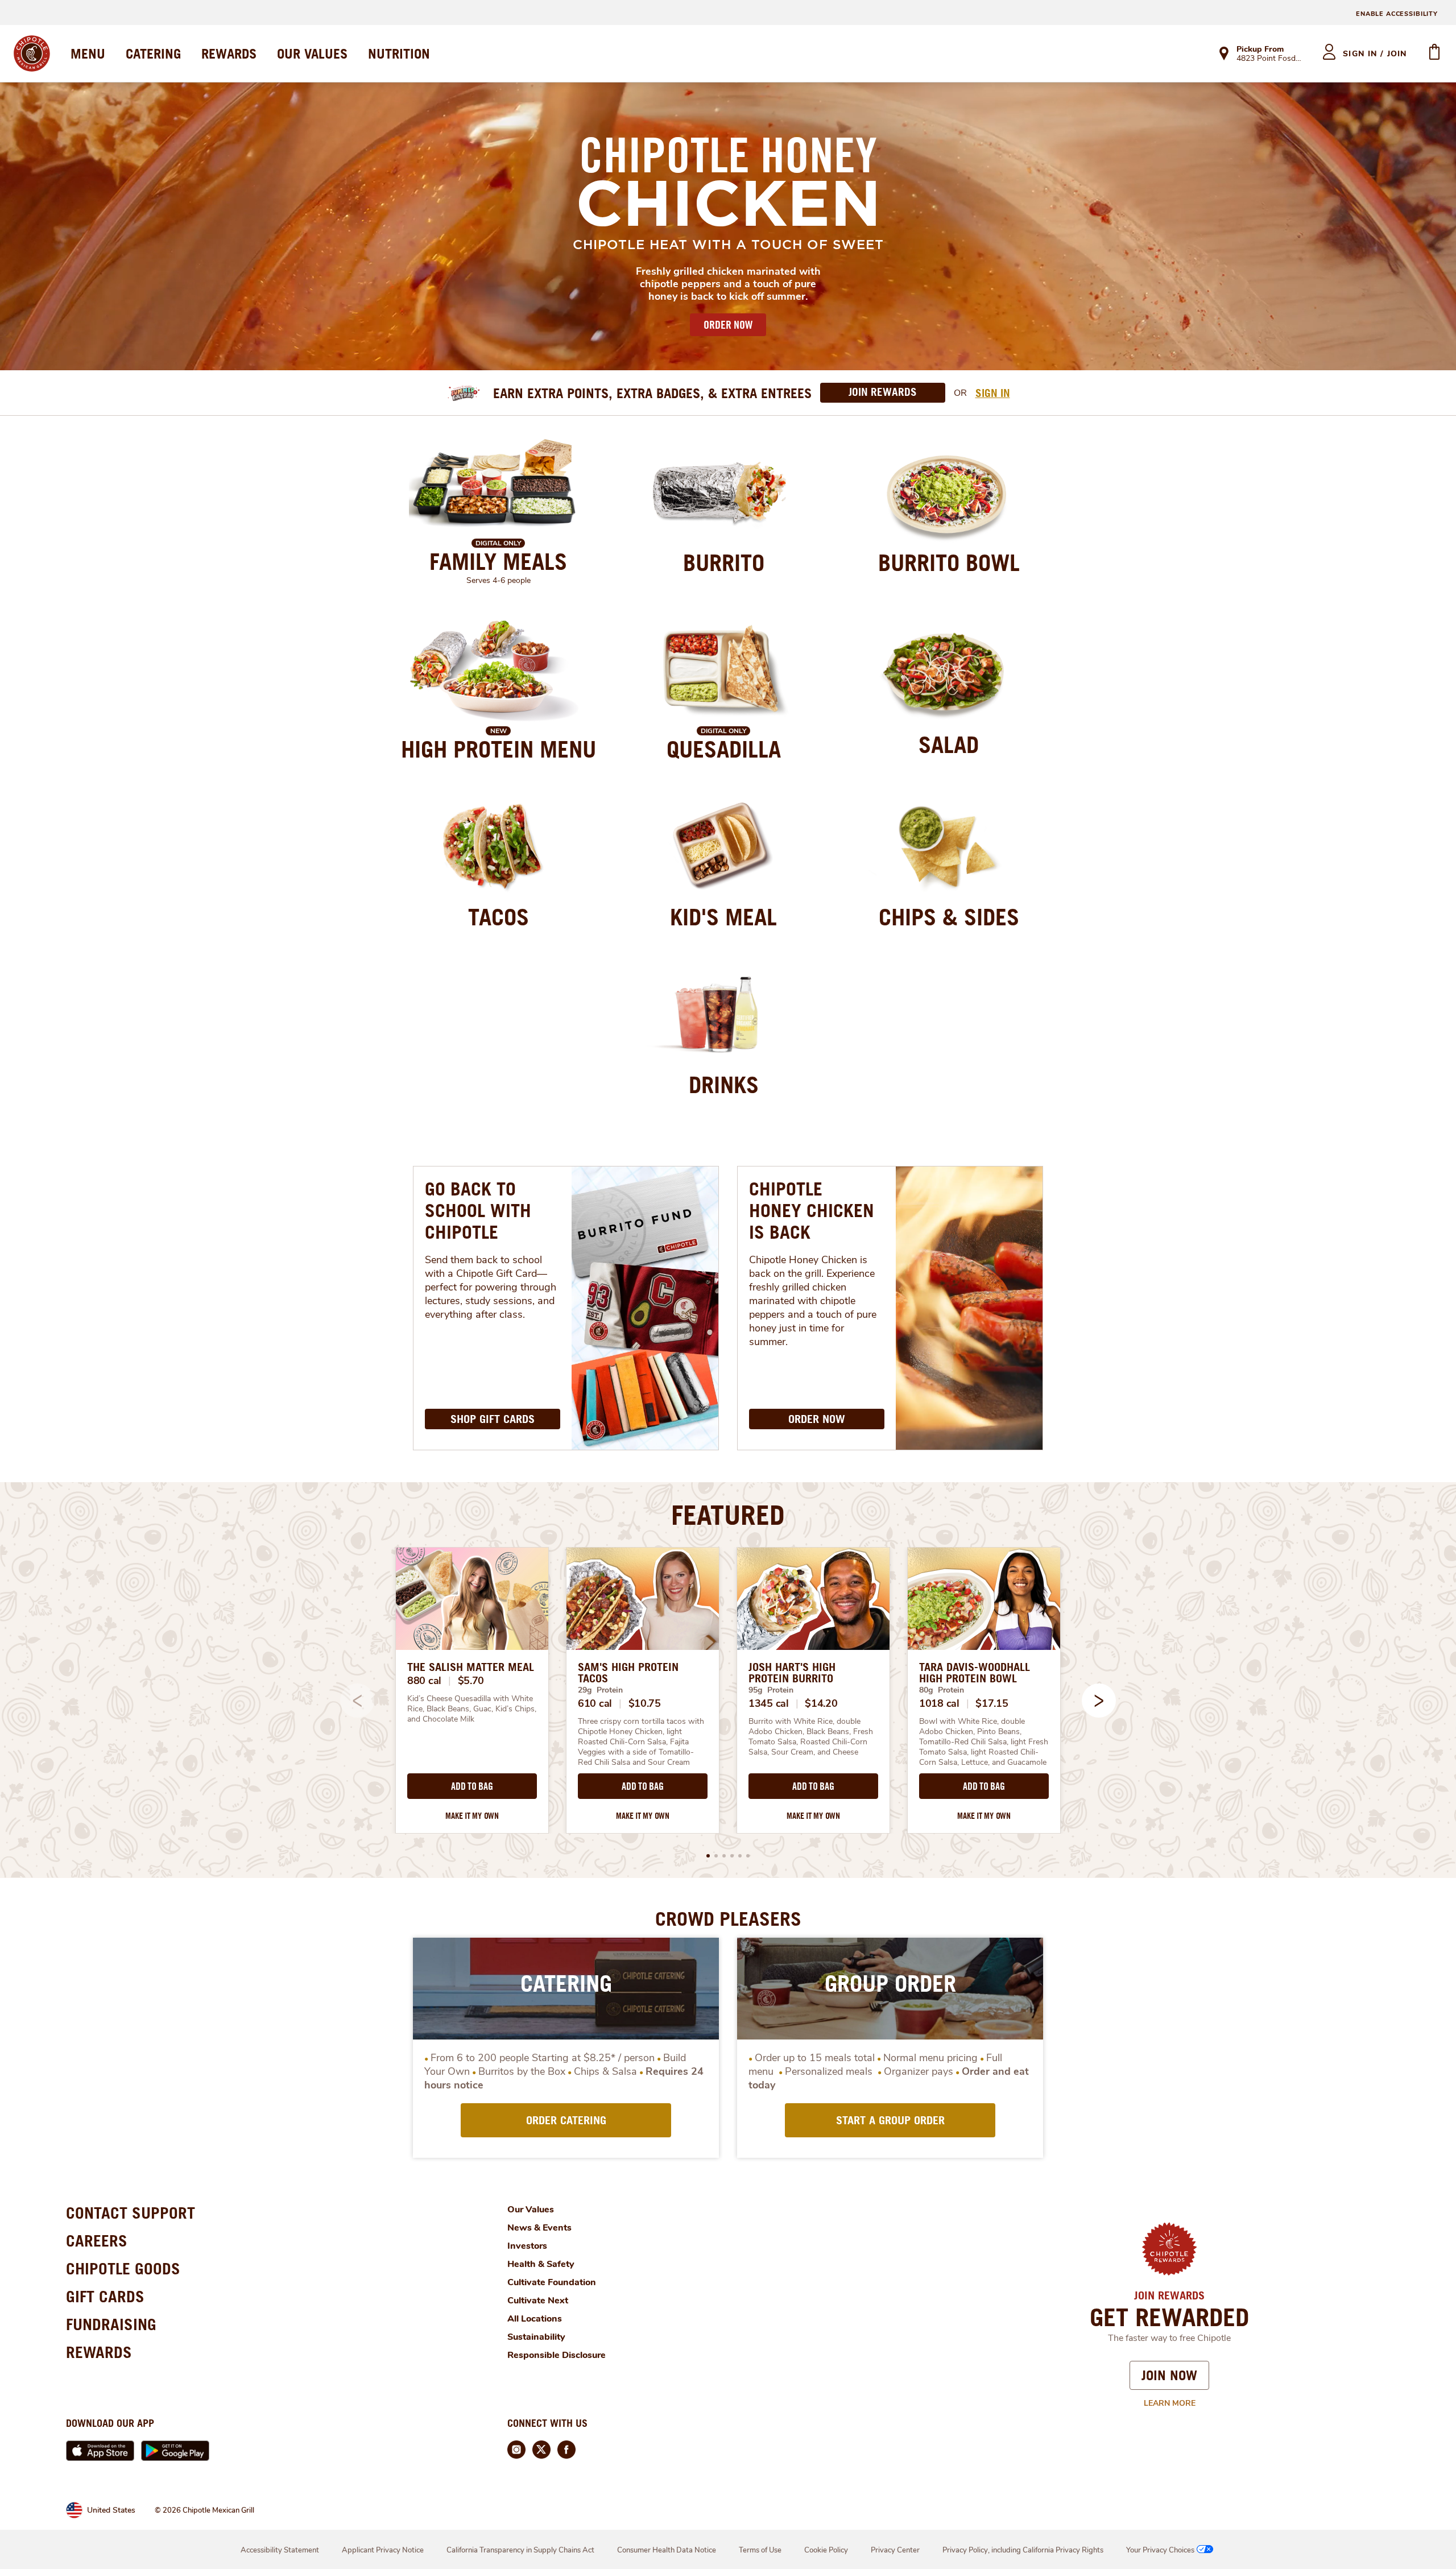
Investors (527, 2246)
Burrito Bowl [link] (949, 562)
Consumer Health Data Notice (667, 2550)
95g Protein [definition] (771, 1690)
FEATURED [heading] (728, 1515)
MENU (88, 53)
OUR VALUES (312, 53)
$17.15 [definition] (992, 1703)
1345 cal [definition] (769, 1703)
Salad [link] (949, 744)
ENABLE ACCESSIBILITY (1397, 14)
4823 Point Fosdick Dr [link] (1269, 59)
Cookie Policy (826, 2550)
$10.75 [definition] (645, 1703)
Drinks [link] (724, 1085)
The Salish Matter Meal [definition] (471, 1667)
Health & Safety (541, 2264)
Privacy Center (895, 2550)
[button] (1099, 1701)
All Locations (535, 2319)
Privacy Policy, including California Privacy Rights (1023, 2550)
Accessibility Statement (280, 2550)
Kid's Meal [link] (723, 917)
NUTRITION (399, 53)
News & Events (539, 2228)
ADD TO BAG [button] (472, 1786)
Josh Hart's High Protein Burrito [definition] (792, 1673)
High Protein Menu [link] (499, 749)
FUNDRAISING (111, 2324)
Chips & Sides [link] (949, 917)
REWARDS (229, 53)
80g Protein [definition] (942, 1690)
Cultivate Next (538, 2301)
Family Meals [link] (498, 561)
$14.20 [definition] (821, 1703)
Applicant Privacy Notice (383, 2550)
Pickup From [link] (1260, 49)
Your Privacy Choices (1160, 2550)
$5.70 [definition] (471, 1681)
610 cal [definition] (595, 1703)
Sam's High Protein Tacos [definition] (628, 1673)
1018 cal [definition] (939, 1703)
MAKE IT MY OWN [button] (472, 1816)
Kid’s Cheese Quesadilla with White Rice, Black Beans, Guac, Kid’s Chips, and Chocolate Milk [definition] (472, 1709)
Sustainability (536, 2337)
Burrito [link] (724, 562)
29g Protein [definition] (600, 1690)
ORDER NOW (728, 325)
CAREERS (97, 2241)
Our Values (531, 2210)
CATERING (153, 53)
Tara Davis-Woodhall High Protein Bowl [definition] (975, 1673)
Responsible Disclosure (557, 2355)
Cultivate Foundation (552, 2282)
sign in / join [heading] (1375, 54)
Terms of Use (760, 2550)
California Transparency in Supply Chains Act (520, 2550)
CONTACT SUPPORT (131, 2213)
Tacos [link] (499, 917)
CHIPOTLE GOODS (123, 2268)
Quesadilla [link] (724, 749)
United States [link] (111, 2510)
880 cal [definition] (424, 1681)
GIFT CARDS (105, 2296)
